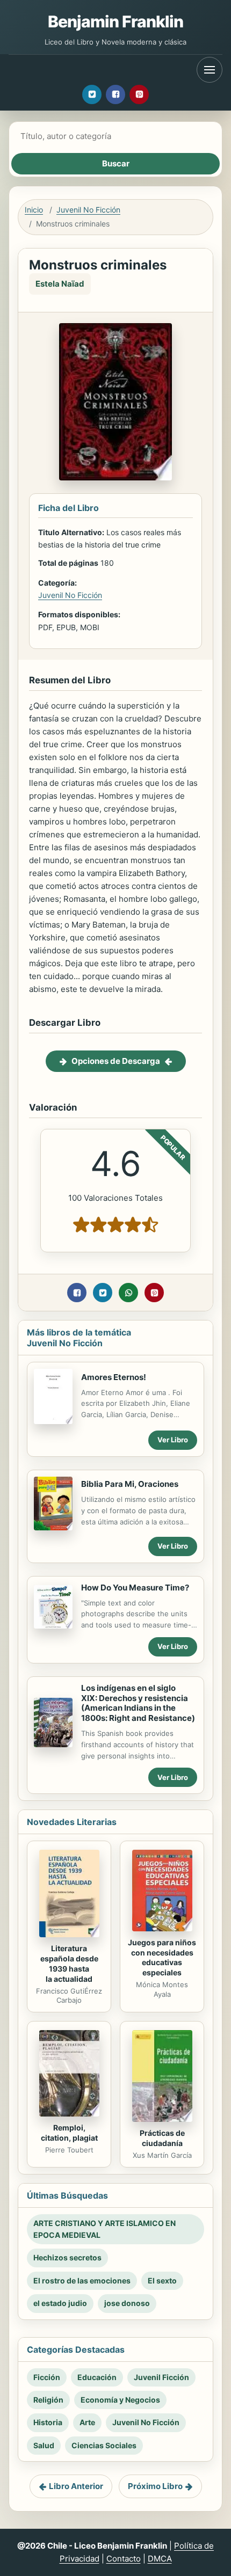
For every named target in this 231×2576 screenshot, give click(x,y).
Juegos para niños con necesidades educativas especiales (162, 1958)
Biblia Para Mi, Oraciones (130, 1484)
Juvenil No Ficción (88, 210)
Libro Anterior (76, 2486)
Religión (48, 2400)
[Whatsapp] (128, 1293)
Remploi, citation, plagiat (69, 2133)
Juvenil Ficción (161, 2377)
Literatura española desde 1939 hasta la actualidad (69, 1964)
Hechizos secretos (67, 2257)
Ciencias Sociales (104, 2445)
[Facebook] (115, 94)
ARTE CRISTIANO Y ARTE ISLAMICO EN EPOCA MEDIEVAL (104, 2229)
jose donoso (127, 2303)
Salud (44, 2445)
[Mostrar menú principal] (210, 70)
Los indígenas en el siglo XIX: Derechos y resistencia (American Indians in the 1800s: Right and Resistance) (138, 1703)
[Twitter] (92, 94)
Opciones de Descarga (116, 1061)
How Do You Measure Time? (135, 1588)
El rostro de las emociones (82, 2281)
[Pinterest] (139, 94)
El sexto (162, 2281)
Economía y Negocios (120, 2400)
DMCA (160, 2559)
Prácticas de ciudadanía (162, 2138)
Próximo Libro (155, 2486)
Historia (48, 2422)
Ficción (47, 2377)
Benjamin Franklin (116, 21)
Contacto (124, 2559)
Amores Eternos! (114, 1377)
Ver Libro (173, 1440)
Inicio (34, 210)
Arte (87, 2422)
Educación (97, 2377)
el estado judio (60, 2303)
